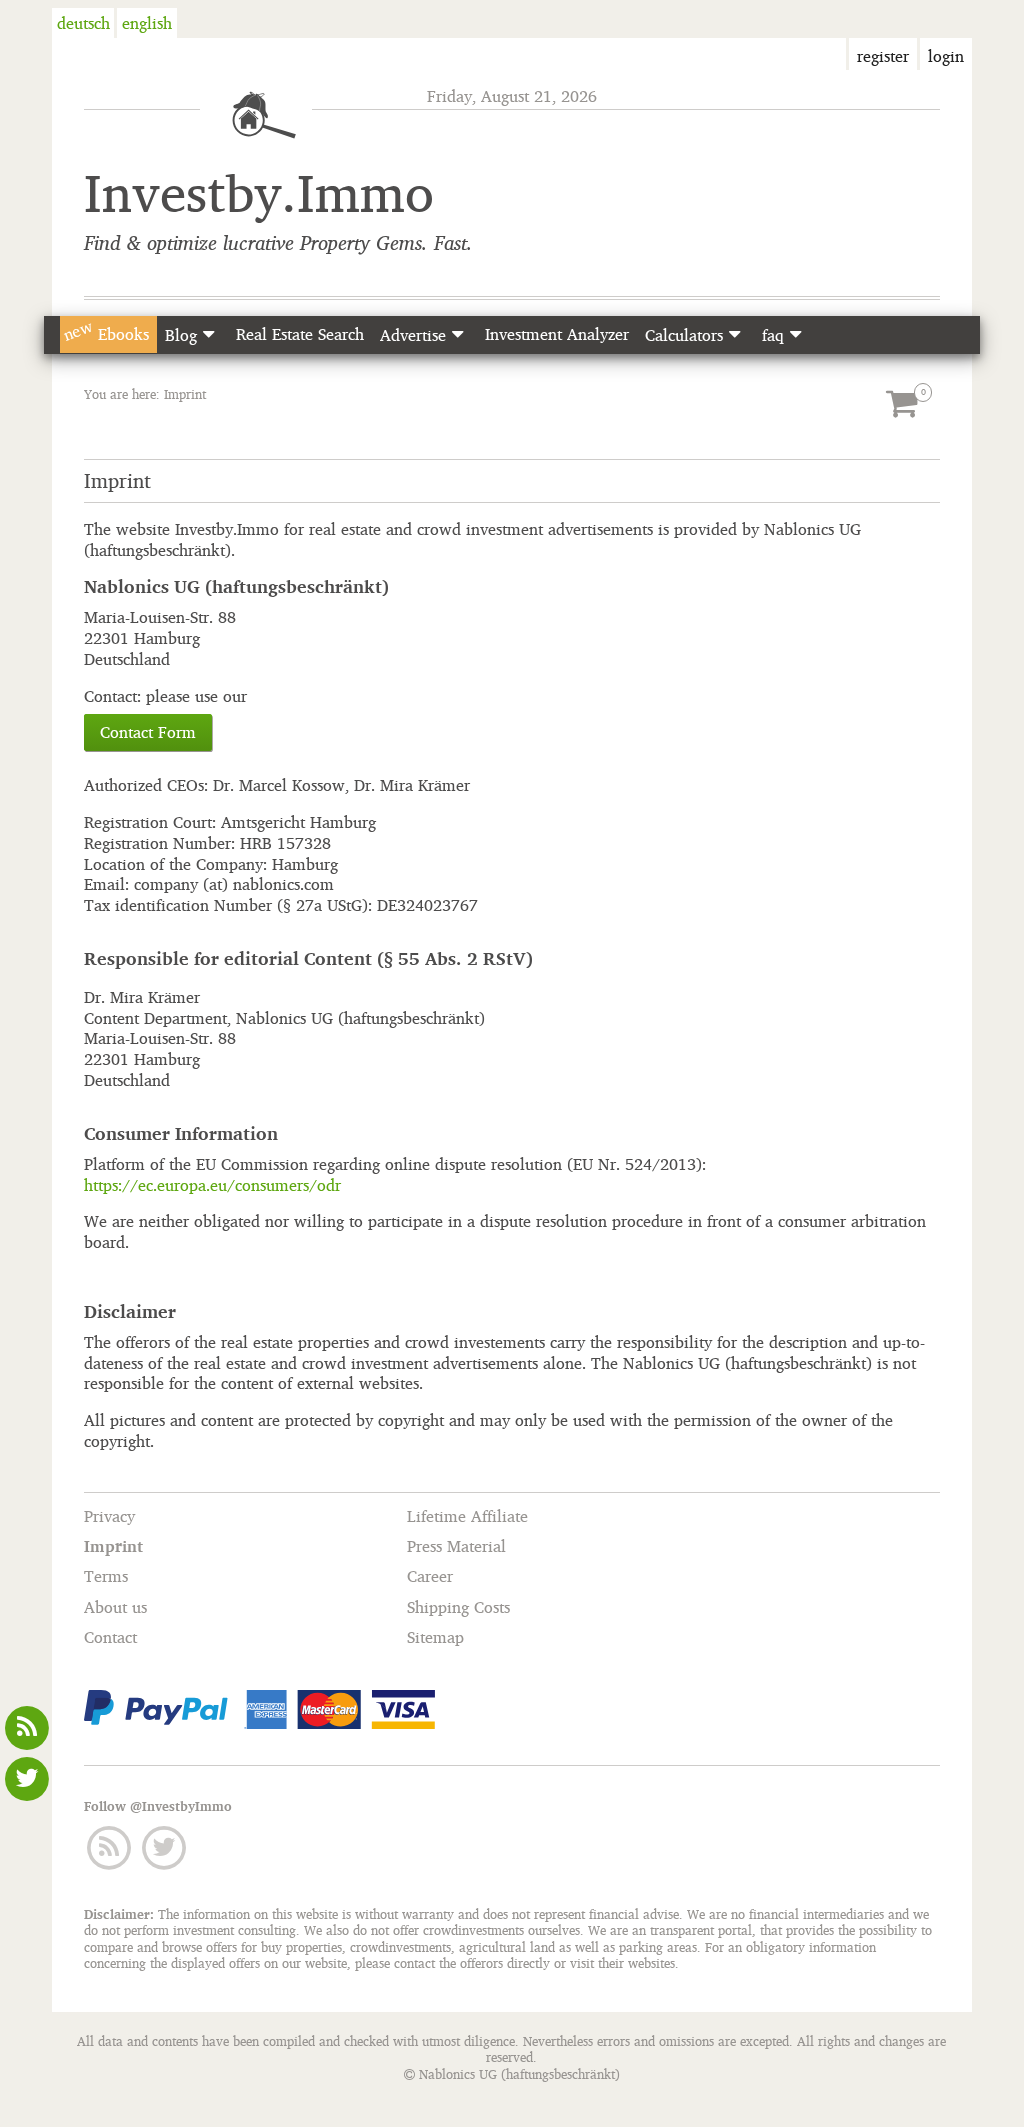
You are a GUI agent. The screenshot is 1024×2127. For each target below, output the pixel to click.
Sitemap (435, 1637)
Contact (110, 1637)
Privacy (109, 1516)
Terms (106, 1577)
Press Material (456, 1546)
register (883, 55)
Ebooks (104, 332)
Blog (181, 335)
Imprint (113, 1546)
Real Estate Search (300, 334)
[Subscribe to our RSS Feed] (27, 1725)
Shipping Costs (458, 1607)
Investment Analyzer (557, 334)
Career (430, 1577)
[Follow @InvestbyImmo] (27, 1776)
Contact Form (148, 732)
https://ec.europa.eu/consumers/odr (212, 1185)
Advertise (413, 335)
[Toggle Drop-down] (208, 334)
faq (773, 335)
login (946, 55)
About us (115, 1607)
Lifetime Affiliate (467, 1516)
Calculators (684, 335)
